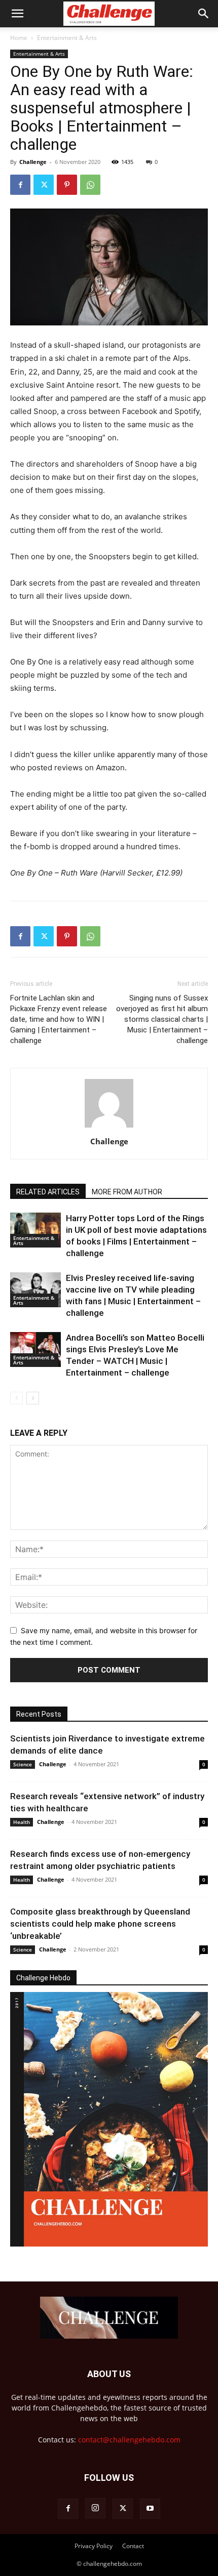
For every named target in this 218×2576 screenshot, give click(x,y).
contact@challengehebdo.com (129, 2440)
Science (23, 1764)
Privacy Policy (94, 2546)
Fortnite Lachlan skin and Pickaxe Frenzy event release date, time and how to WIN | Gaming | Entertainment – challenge (59, 1019)
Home (19, 38)
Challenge (33, 162)
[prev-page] (16, 1398)
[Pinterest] (67, 185)
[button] (17, 14)
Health (22, 1822)
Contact (133, 2546)
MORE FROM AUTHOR (127, 1192)
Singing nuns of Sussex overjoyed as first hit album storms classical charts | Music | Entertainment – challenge (162, 1019)
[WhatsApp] (90, 185)
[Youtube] (150, 2509)
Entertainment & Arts (67, 38)
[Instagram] (95, 2508)
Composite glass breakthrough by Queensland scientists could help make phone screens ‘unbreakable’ (100, 1924)
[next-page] (33, 1398)
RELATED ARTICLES (48, 1192)
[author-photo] (109, 1127)
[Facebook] (20, 185)
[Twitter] (44, 185)
